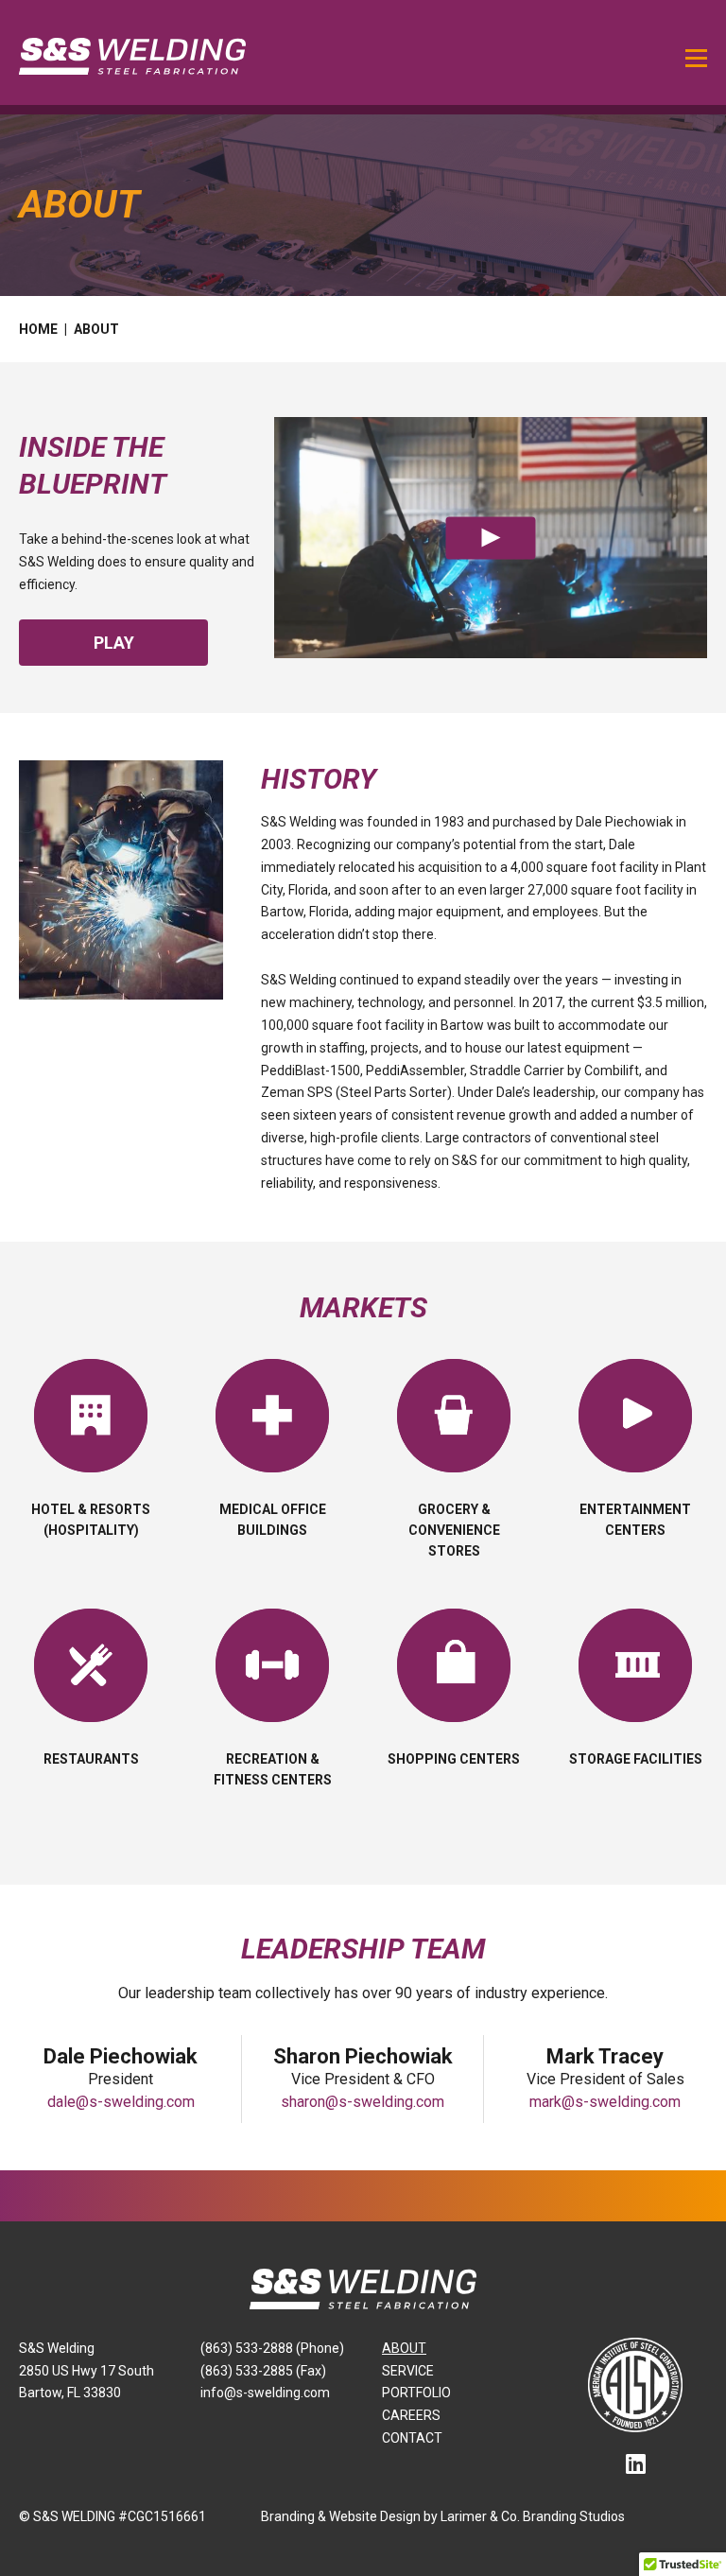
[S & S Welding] (132, 55)
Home (38, 329)
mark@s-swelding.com (605, 2102)
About (404, 2348)
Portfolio (416, 2393)
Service (408, 2371)
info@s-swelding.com (265, 2393)
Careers (411, 2415)
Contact (412, 2438)
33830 (102, 2393)
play (114, 643)
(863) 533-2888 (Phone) (272, 2348)
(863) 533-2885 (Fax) (263, 2371)
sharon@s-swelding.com (363, 2102)
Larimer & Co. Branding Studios (533, 2516)
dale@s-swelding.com (121, 2102)
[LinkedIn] (636, 2464)
